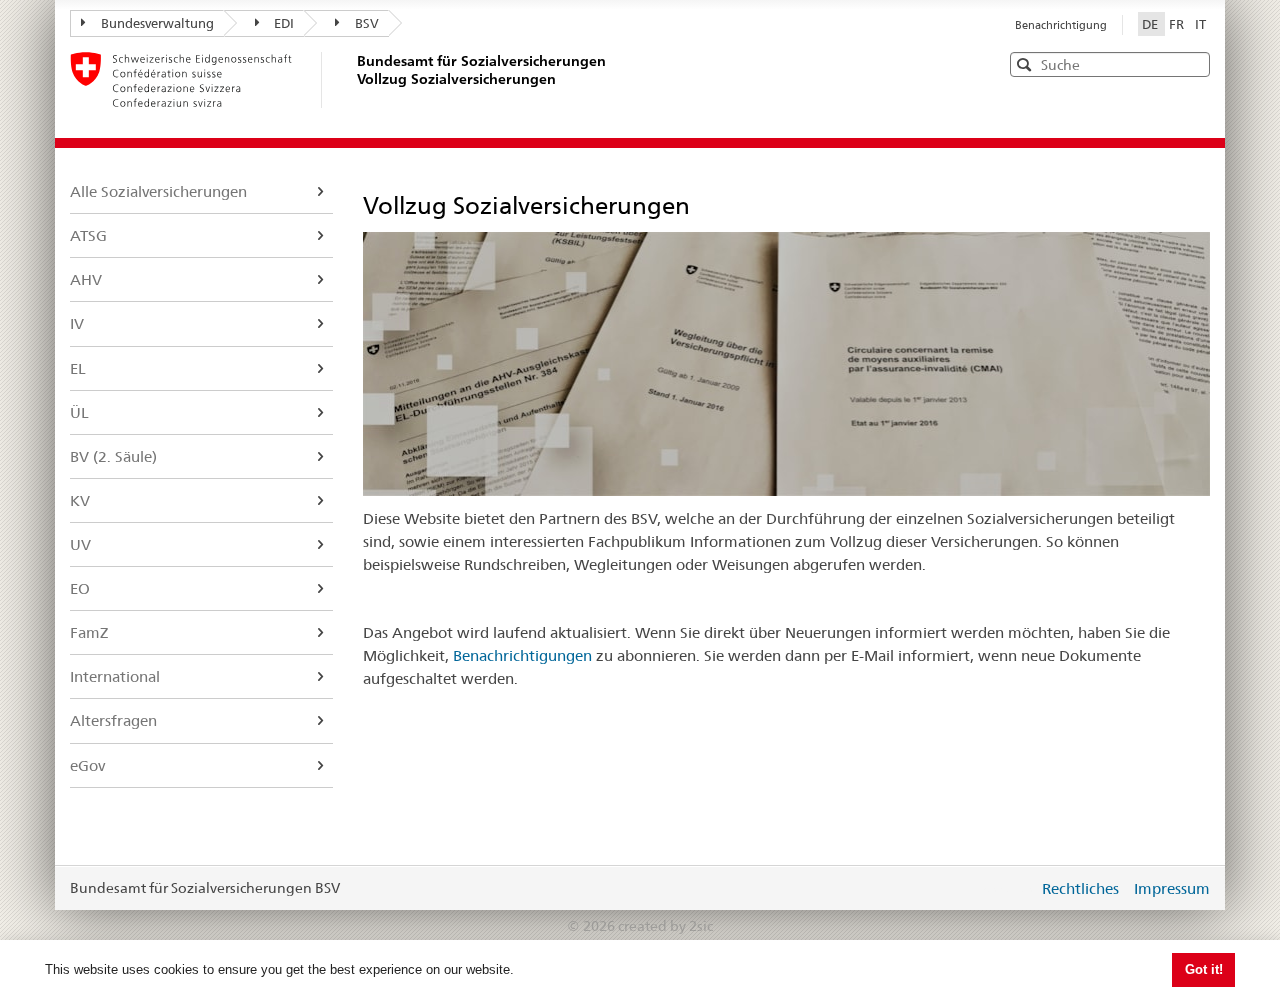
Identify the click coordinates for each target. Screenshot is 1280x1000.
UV (80, 544)
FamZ (89, 632)
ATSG (88, 235)
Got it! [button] (1204, 969)
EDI (284, 23)
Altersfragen (113, 720)
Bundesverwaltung (157, 23)
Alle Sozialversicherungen (158, 191)
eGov (87, 765)
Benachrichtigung (1061, 25)
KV (80, 500)
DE (1151, 24)
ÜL (79, 412)
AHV (86, 279)
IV (77, 323)
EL (78, 368)
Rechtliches (1080, 888)
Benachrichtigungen (522, 655)
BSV (367, 23)
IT (1200, 24)
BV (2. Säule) (113, 456)
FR (1178, 24)
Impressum (1172, 888)
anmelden (1008, 888)
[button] (1193, 63)
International (115, 676)
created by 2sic (665, 926)
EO (80, 588)
